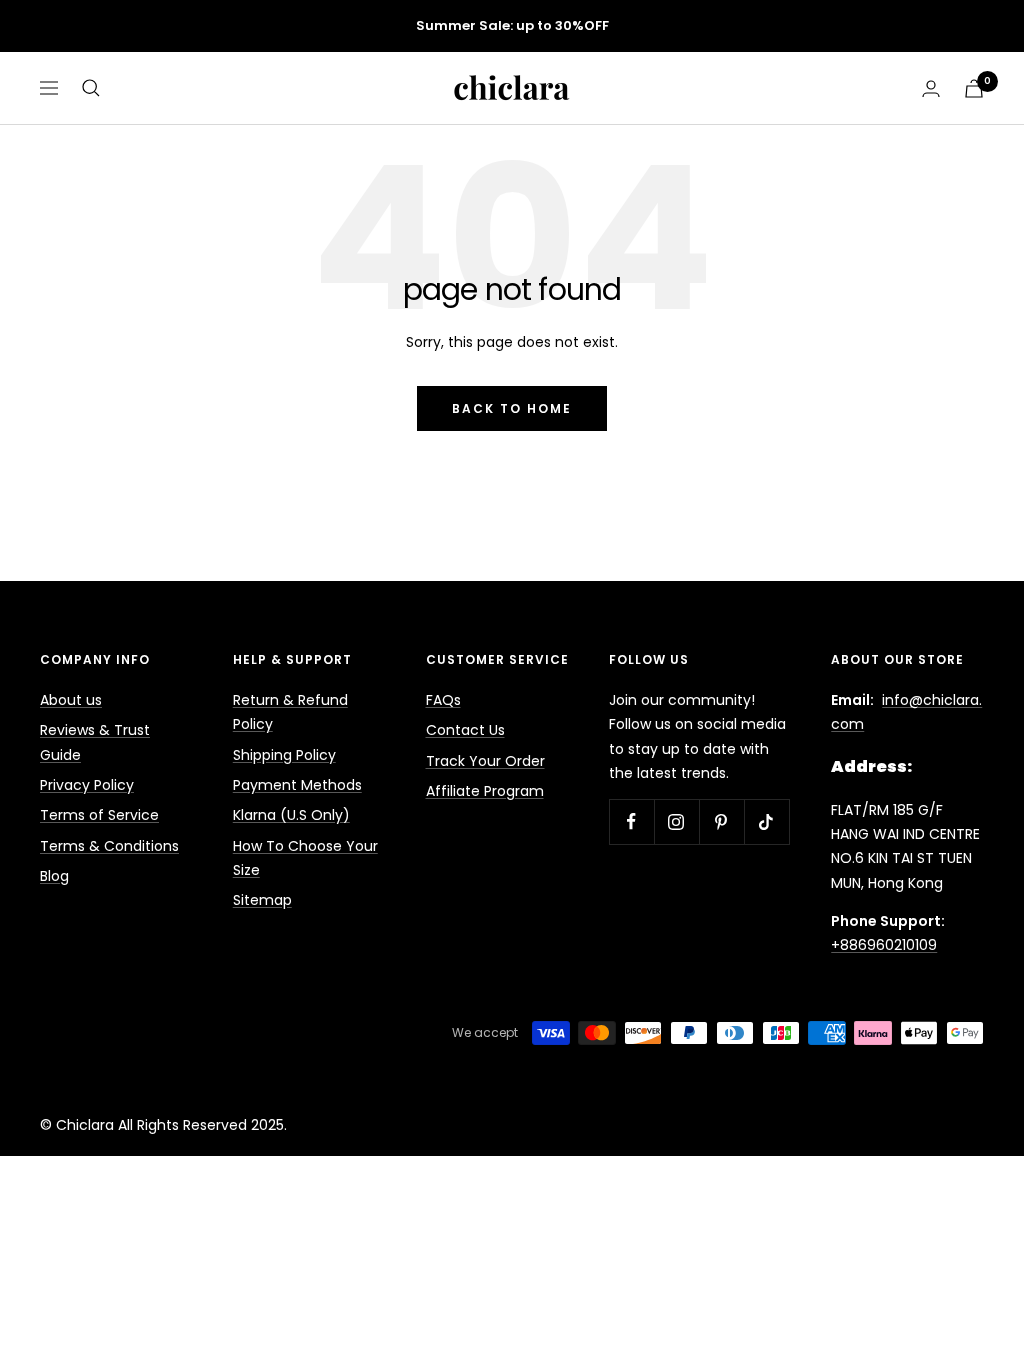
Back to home (512, 408)
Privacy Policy (87, 785)
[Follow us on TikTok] (766, 821)
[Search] (91, 88)
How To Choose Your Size (305, 858)
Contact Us (465, 730)
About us (71, 700)
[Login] (931, 88)
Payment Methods (297, 785)
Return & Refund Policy (290, 712)
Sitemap (262, 900)
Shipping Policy (284, 755)
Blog (54, 876)
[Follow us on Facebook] (631, 821)
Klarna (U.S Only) (291, 815)
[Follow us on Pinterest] (721, 821)
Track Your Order (485, 761)
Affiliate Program (485, 791)
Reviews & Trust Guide (95, 742)
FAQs (443, 700)
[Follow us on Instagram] (676, 821)
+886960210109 (884, 945)
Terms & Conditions (109, 846)
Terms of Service (99, 815)
